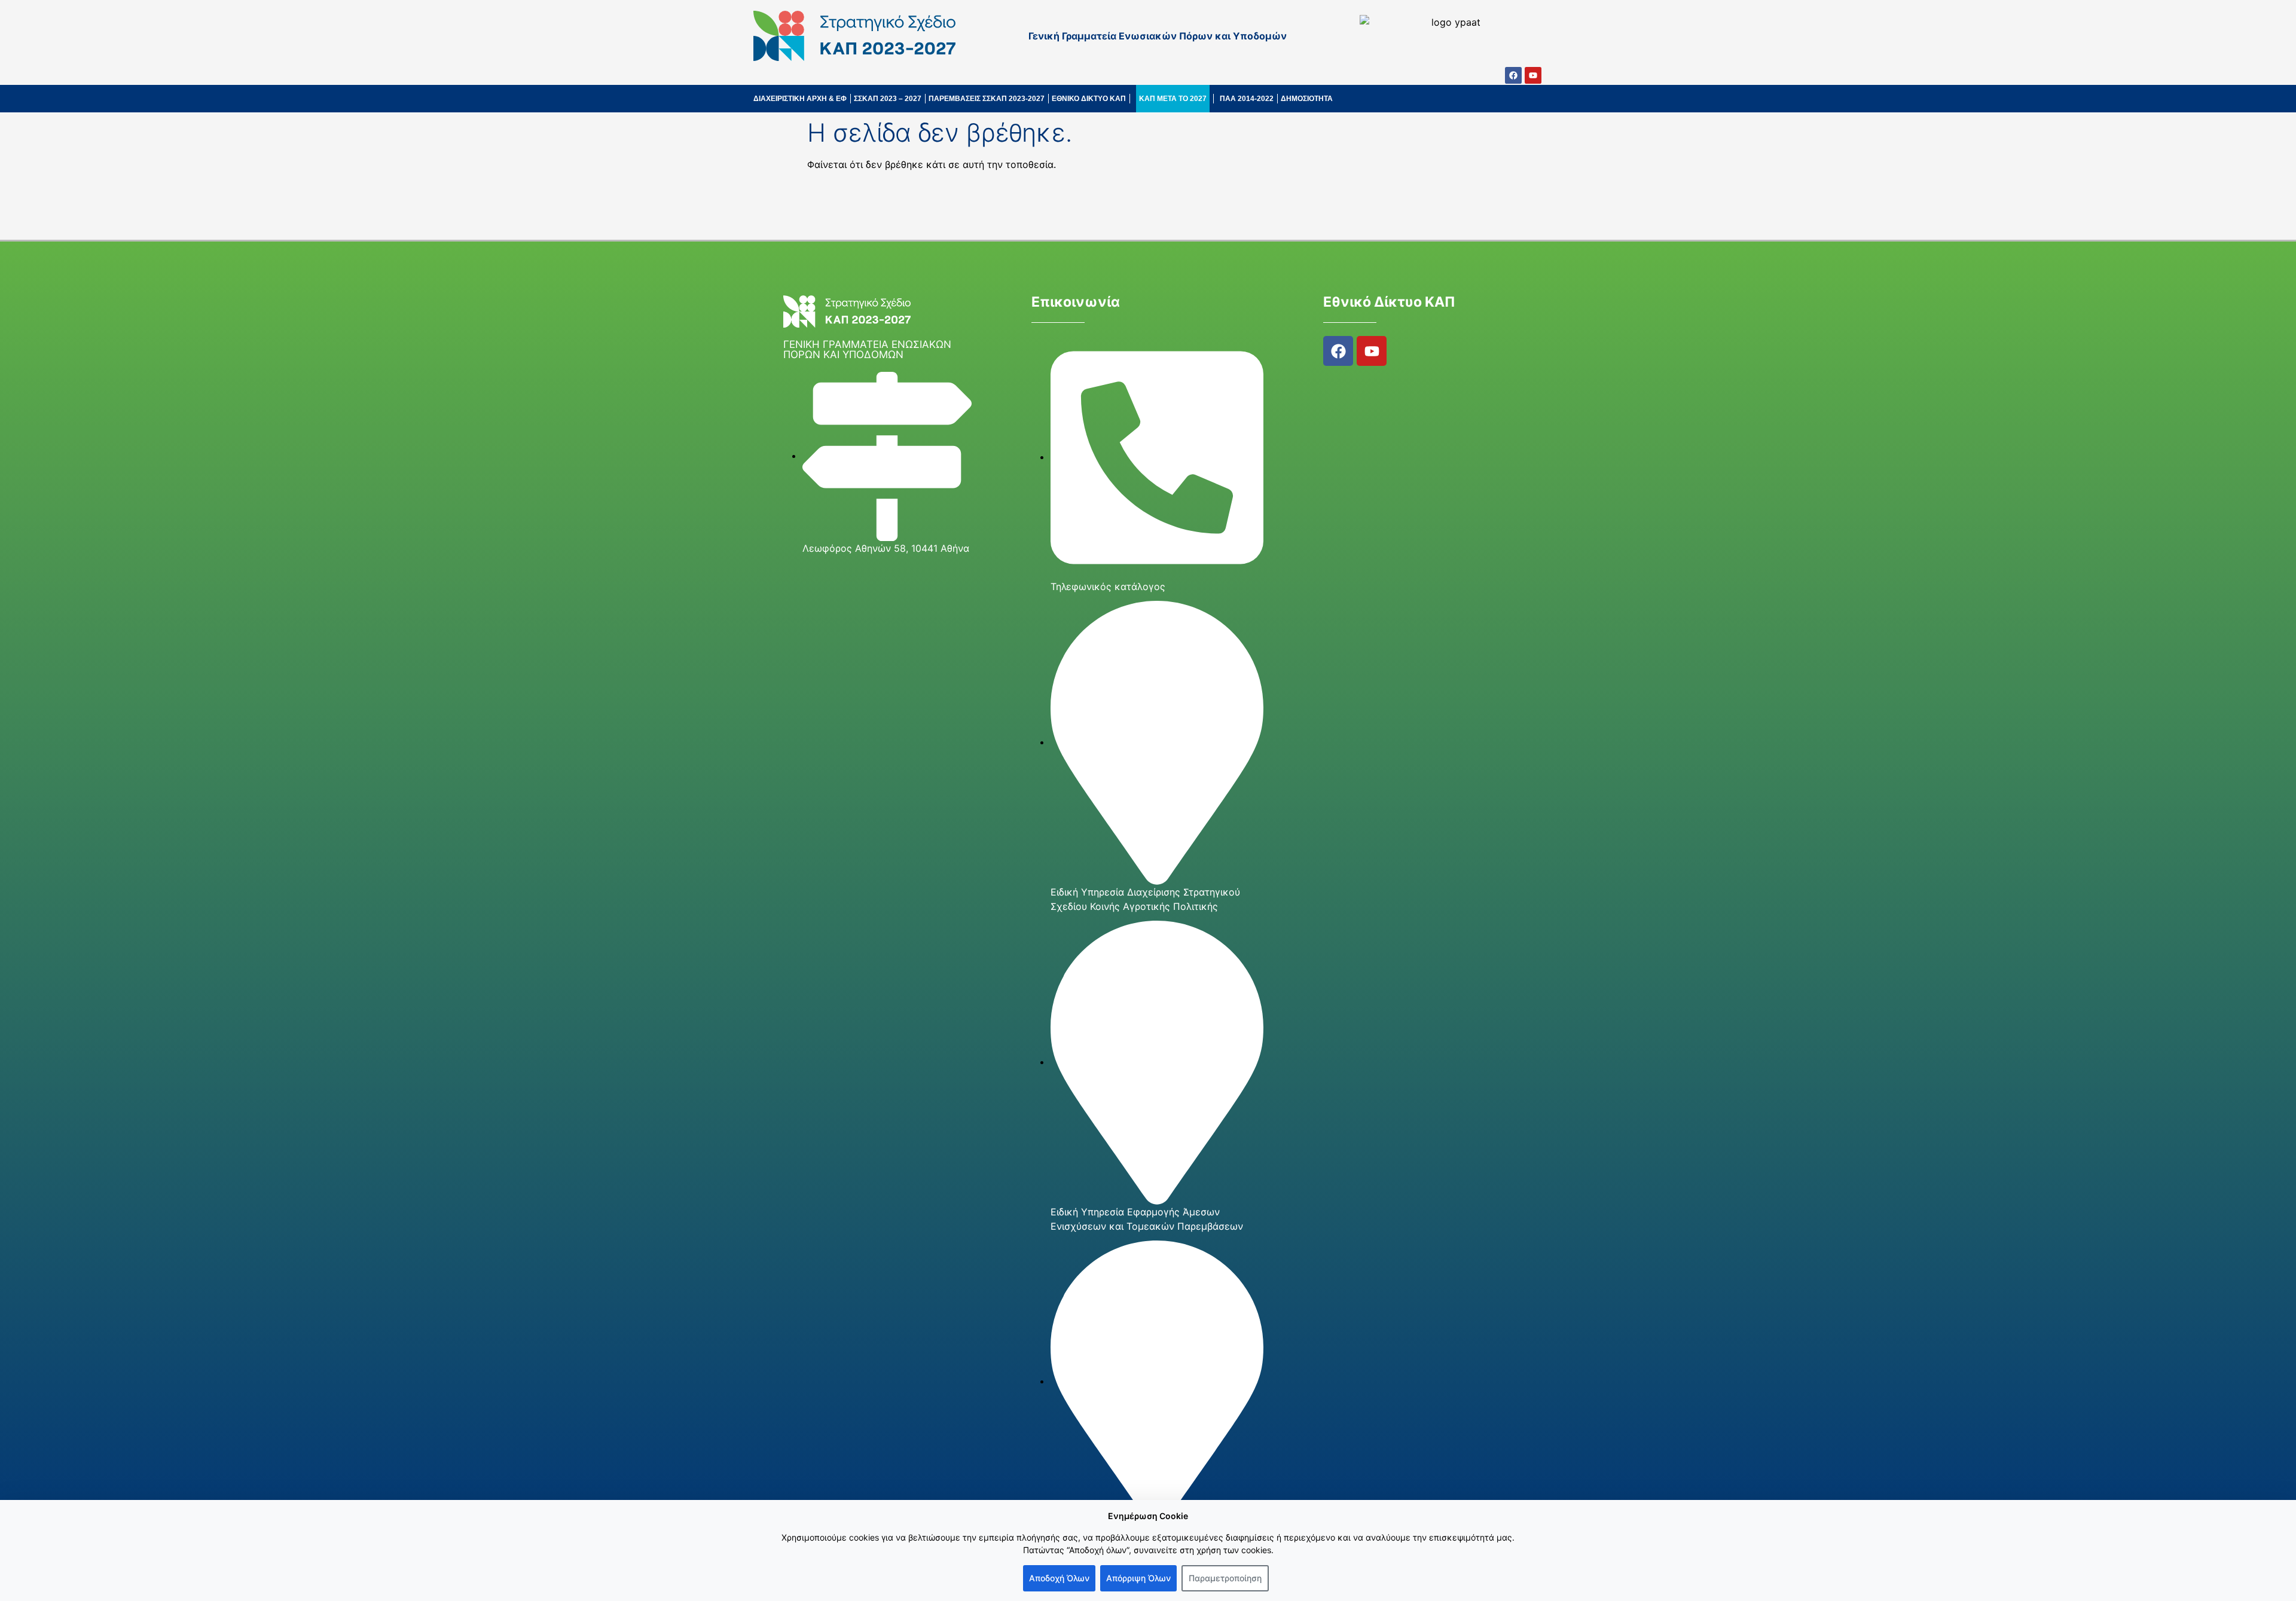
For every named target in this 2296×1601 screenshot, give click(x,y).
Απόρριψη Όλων (1138, 1578)
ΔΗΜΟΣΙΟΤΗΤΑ (1307, 99)
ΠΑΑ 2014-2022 (1247, 99)
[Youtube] (1533, 75)
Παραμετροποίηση (1225, 1578)
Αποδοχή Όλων (1059, 1578)
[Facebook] (1513, 75)
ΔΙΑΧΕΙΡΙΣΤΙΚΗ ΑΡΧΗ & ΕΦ (800, 99)
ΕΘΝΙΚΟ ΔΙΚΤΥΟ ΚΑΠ (1089, 99)
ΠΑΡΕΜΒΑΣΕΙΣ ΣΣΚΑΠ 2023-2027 (987, 99)
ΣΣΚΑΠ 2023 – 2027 (888, 99)
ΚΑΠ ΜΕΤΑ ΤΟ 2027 (1173, 99)
